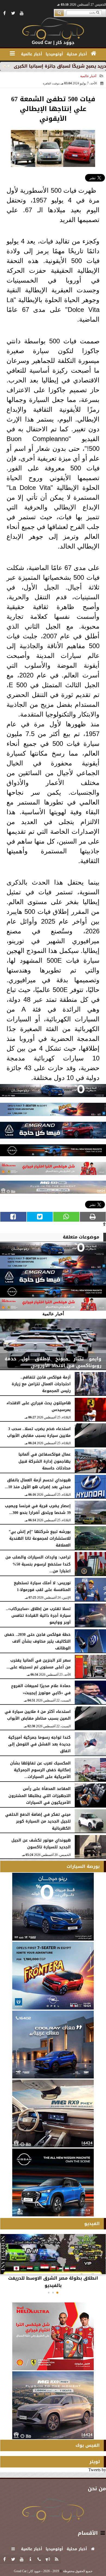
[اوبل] (53, 1111)
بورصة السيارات (83, 1866)
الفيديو (92, 2224)
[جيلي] (53, 1132)
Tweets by (97, 2470)
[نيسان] (53, 1152)
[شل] (53, 1170)
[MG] (53, 2114)
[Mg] (53, 1189)
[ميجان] (53, 1092)
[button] (57, 2293)
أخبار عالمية (88, 76)
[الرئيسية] (94, 53)
